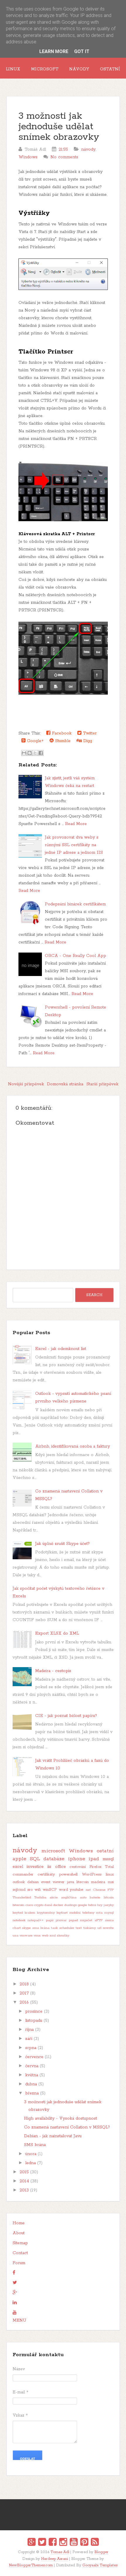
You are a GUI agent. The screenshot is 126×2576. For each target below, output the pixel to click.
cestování (78, 1867)
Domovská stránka (65, 1084)
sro (30, 1890)
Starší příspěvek (102, 1084)
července (34, 2057)
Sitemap (20, 2243)
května (32, 2075)
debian (33, 1882)
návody (88, 149)
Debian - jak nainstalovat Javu (53, 2136)
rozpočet (86, 1920)
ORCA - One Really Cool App (75, 956)
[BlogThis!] (30, 753)
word (63, 1890)
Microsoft (45, 69)
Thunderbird (22, 1897)
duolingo (71, 1905)
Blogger (101, 2552)
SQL (35, 1859)
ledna (30, 2163)
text (79, 1928)
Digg (87, 741)
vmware (26, 1936)
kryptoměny (46, 1913)
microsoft (53, 1851)
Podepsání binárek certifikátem (75, 904)
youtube (76, 1890)
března (32, 2093)
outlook (19, 1882)
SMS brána (35, 2145)
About (19, 2233)
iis (49, 1867)
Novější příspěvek (26, 1084)
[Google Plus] (31, 2543)
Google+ (35, 741)
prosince (34, 2012)
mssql (108, 1859)
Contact (20, 2253)
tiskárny (90, 1928)
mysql (109, 1913)
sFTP (99, 1920)
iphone (77, 1859)
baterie (95, 1897)
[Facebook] (53, 2543)
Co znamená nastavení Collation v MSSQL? (67, 2127)
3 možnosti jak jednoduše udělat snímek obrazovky (59, 127)
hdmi (92, 1905)
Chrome (99, 1890)
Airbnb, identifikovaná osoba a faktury (73, 1446)
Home (19, 2223)
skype (26, 1928)
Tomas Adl (60, 2552)
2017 (24, 1993)
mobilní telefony (82, 1913)
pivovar (61, 1920)
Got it (82, 51)
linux (110, 1874)
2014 (24, 2181)
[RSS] (95, 2543)
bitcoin (109, 1897)
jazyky (109, 1905)
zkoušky (63, 1936)
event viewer (53, 1882)
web (45, 1936)
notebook (19, 1920)
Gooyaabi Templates (100, 2565)
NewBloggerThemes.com (31, 2565)
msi (111, 1882)
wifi (38, 1890)
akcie (54, 1897)
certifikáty (46, 1874)
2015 (24, 2172)
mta (99, 1913)
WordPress (92, 1874)
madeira (98, 1882)
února (31, 2154)
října (29, 2030)
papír (50, 1920)
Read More (76, 824)
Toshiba (40, 1897)
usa (16, 1936)
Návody (79, 69)
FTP (111, 1890)
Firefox (95, 1867)
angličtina (69, 1897)
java (71, 1882)
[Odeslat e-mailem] (24, 753)
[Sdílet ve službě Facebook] (41, 753)
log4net (62, 1913)
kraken (30, 1913)
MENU (19, 2320)
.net (88, 1890)
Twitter (89, 733)
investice (35, 1867)
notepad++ (36, 1920)
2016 (24, 2002)
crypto (39, 1905)
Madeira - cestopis (53, 1671)
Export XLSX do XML (57, 1633)
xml (53, 1936)
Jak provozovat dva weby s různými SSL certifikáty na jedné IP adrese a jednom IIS (74, 845)
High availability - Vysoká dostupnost (61, 2118)
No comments (64, 157)
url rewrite (105, 1928)
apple (19, 1859)
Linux (13, 69)
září (29, 2039)
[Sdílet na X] (35, 753)
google (82, 1905)
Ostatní (110, 69)
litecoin (83, 1882)
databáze (54, 1859)
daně (48, 1905)
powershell (68, 1874)
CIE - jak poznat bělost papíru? (66, 1716)
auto (83, 1897)
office (61, 1867)
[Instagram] (63, 2543)
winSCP (50, 1890)
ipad (94, 1859)
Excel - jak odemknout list (61, 1349)
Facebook (61, 733)
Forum (19, 2263)
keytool (18, 1913)
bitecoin (18, 1905)
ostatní (105, 1851)
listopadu (34, 2021)
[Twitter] (42, 2543)
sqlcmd (19, 1890)
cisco (29, 1905)
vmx (37, 1936)
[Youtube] (74, 2543)
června (32, 2066)
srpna (31, 2048)
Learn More (54, 51)
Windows (28, 157)
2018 (24, 1984)
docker (58, 1905)
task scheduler (63, 1928)
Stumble (62, 741)
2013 (24, 2190)
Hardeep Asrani (55, 2559)
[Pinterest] (84, 2543)
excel (18, 1867)
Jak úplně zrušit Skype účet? (62, 1544)
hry (100, 1905)
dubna (31, 2084)
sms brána (41, 1928)
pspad (73, 1920)
